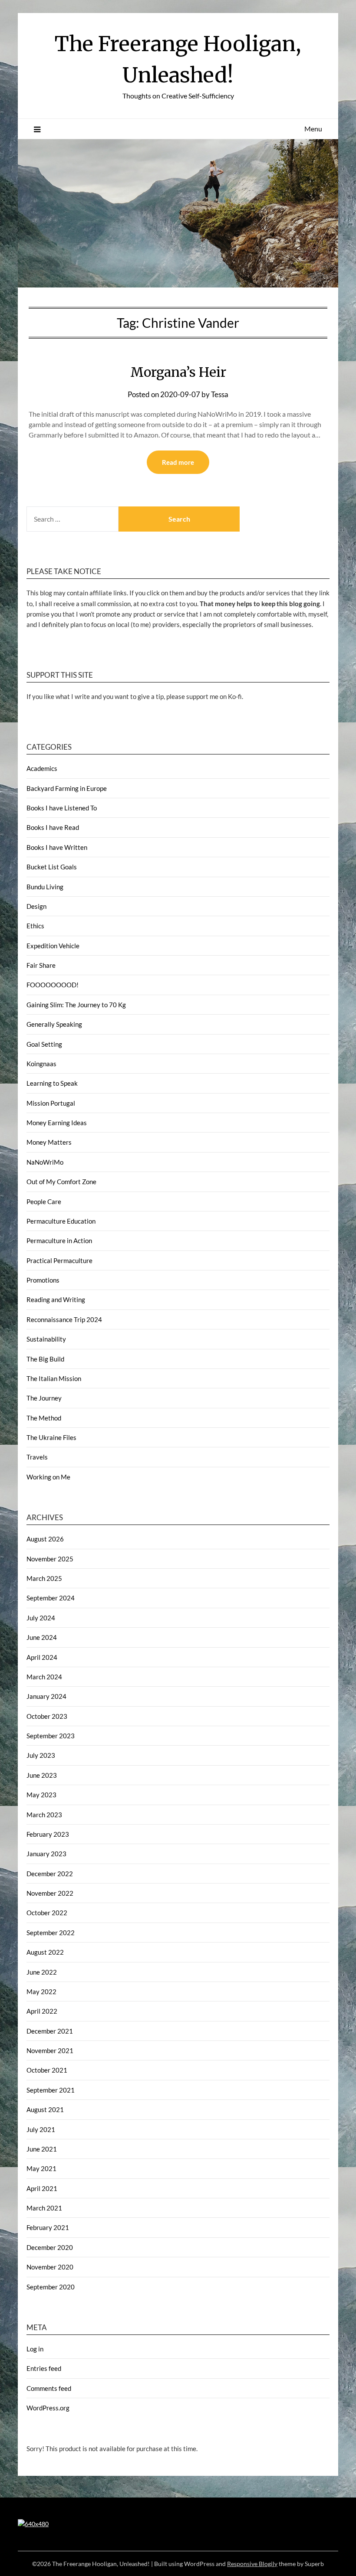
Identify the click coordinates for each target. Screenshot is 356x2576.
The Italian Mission (54, 1378)
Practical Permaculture (59, 1260)
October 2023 (47, 1716)
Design (36, 906)
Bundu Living (45, 887)
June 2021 (42, 2149)
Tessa (220, 394)
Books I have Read (53, 827)
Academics (42, 768)
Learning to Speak (52, 1083)
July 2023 (41, 1755)
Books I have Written (57, 847)
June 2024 (42, 1637)
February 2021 (48, 2227)
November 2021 (50, 2050)
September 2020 (51, 2287)
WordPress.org (48, 2408)
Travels (37, 1457)
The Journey (44, 1398)
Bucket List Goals (52, 867)
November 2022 (50, 1893)
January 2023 (46, 1854)
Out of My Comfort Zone (61, 1182)
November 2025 (50, 1559)
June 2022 (42, 1972)
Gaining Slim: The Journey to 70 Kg (76, 1005)
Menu (313, 129)
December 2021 (50, 2031)
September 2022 (51, 1933)
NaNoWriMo (45, 1162)
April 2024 (42, 1657)
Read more (178, 462)
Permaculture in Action (59, 1241)
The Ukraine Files (51, 1437)
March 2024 (44, 1677)
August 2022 (45, 1952)
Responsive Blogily (252, 2564)
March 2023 (44, 1815)
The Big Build (45, 1359)
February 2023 (48, 1834)
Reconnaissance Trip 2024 (64, 1319)
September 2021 (51, 2090)
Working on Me (48, 1477)
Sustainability (46, 1339)
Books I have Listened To (62, 808)
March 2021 (44, 2208)
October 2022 (47, 1913)
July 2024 (41, 1618)
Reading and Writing (56, 1299)
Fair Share (41, 965)
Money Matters (49, 1142)
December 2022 (50, 1874)
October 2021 (47, 2070)
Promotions (43, 1280)
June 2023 (42, 1775)
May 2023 (41, 1795)
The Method (44, 1418)
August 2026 (45, 1539)
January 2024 (46, 1696)
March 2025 (44, 1578)
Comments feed (49, 2388)
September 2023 (51, 1736)
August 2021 (45, 2109)
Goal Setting (44, 1044)
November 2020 (50, 2267)
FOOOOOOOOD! (53, 985)
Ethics (35, 926)
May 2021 (41, 2168)
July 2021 (41, 2129)
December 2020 (50, 2247)
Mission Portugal (51, 1103)
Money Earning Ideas (57, 1123)
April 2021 (42, 2188)
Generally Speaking (54, 1024)
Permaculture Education (61, 1221)
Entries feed (44, 2368)
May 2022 (41, 1992)
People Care (44, 1201)
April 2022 (42, 2011)
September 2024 (51, 1598)
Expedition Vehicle (53, 946)
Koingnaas (41, 1064)
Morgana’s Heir (178, 372)
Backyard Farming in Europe (67, 788)
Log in (35, 2349)
